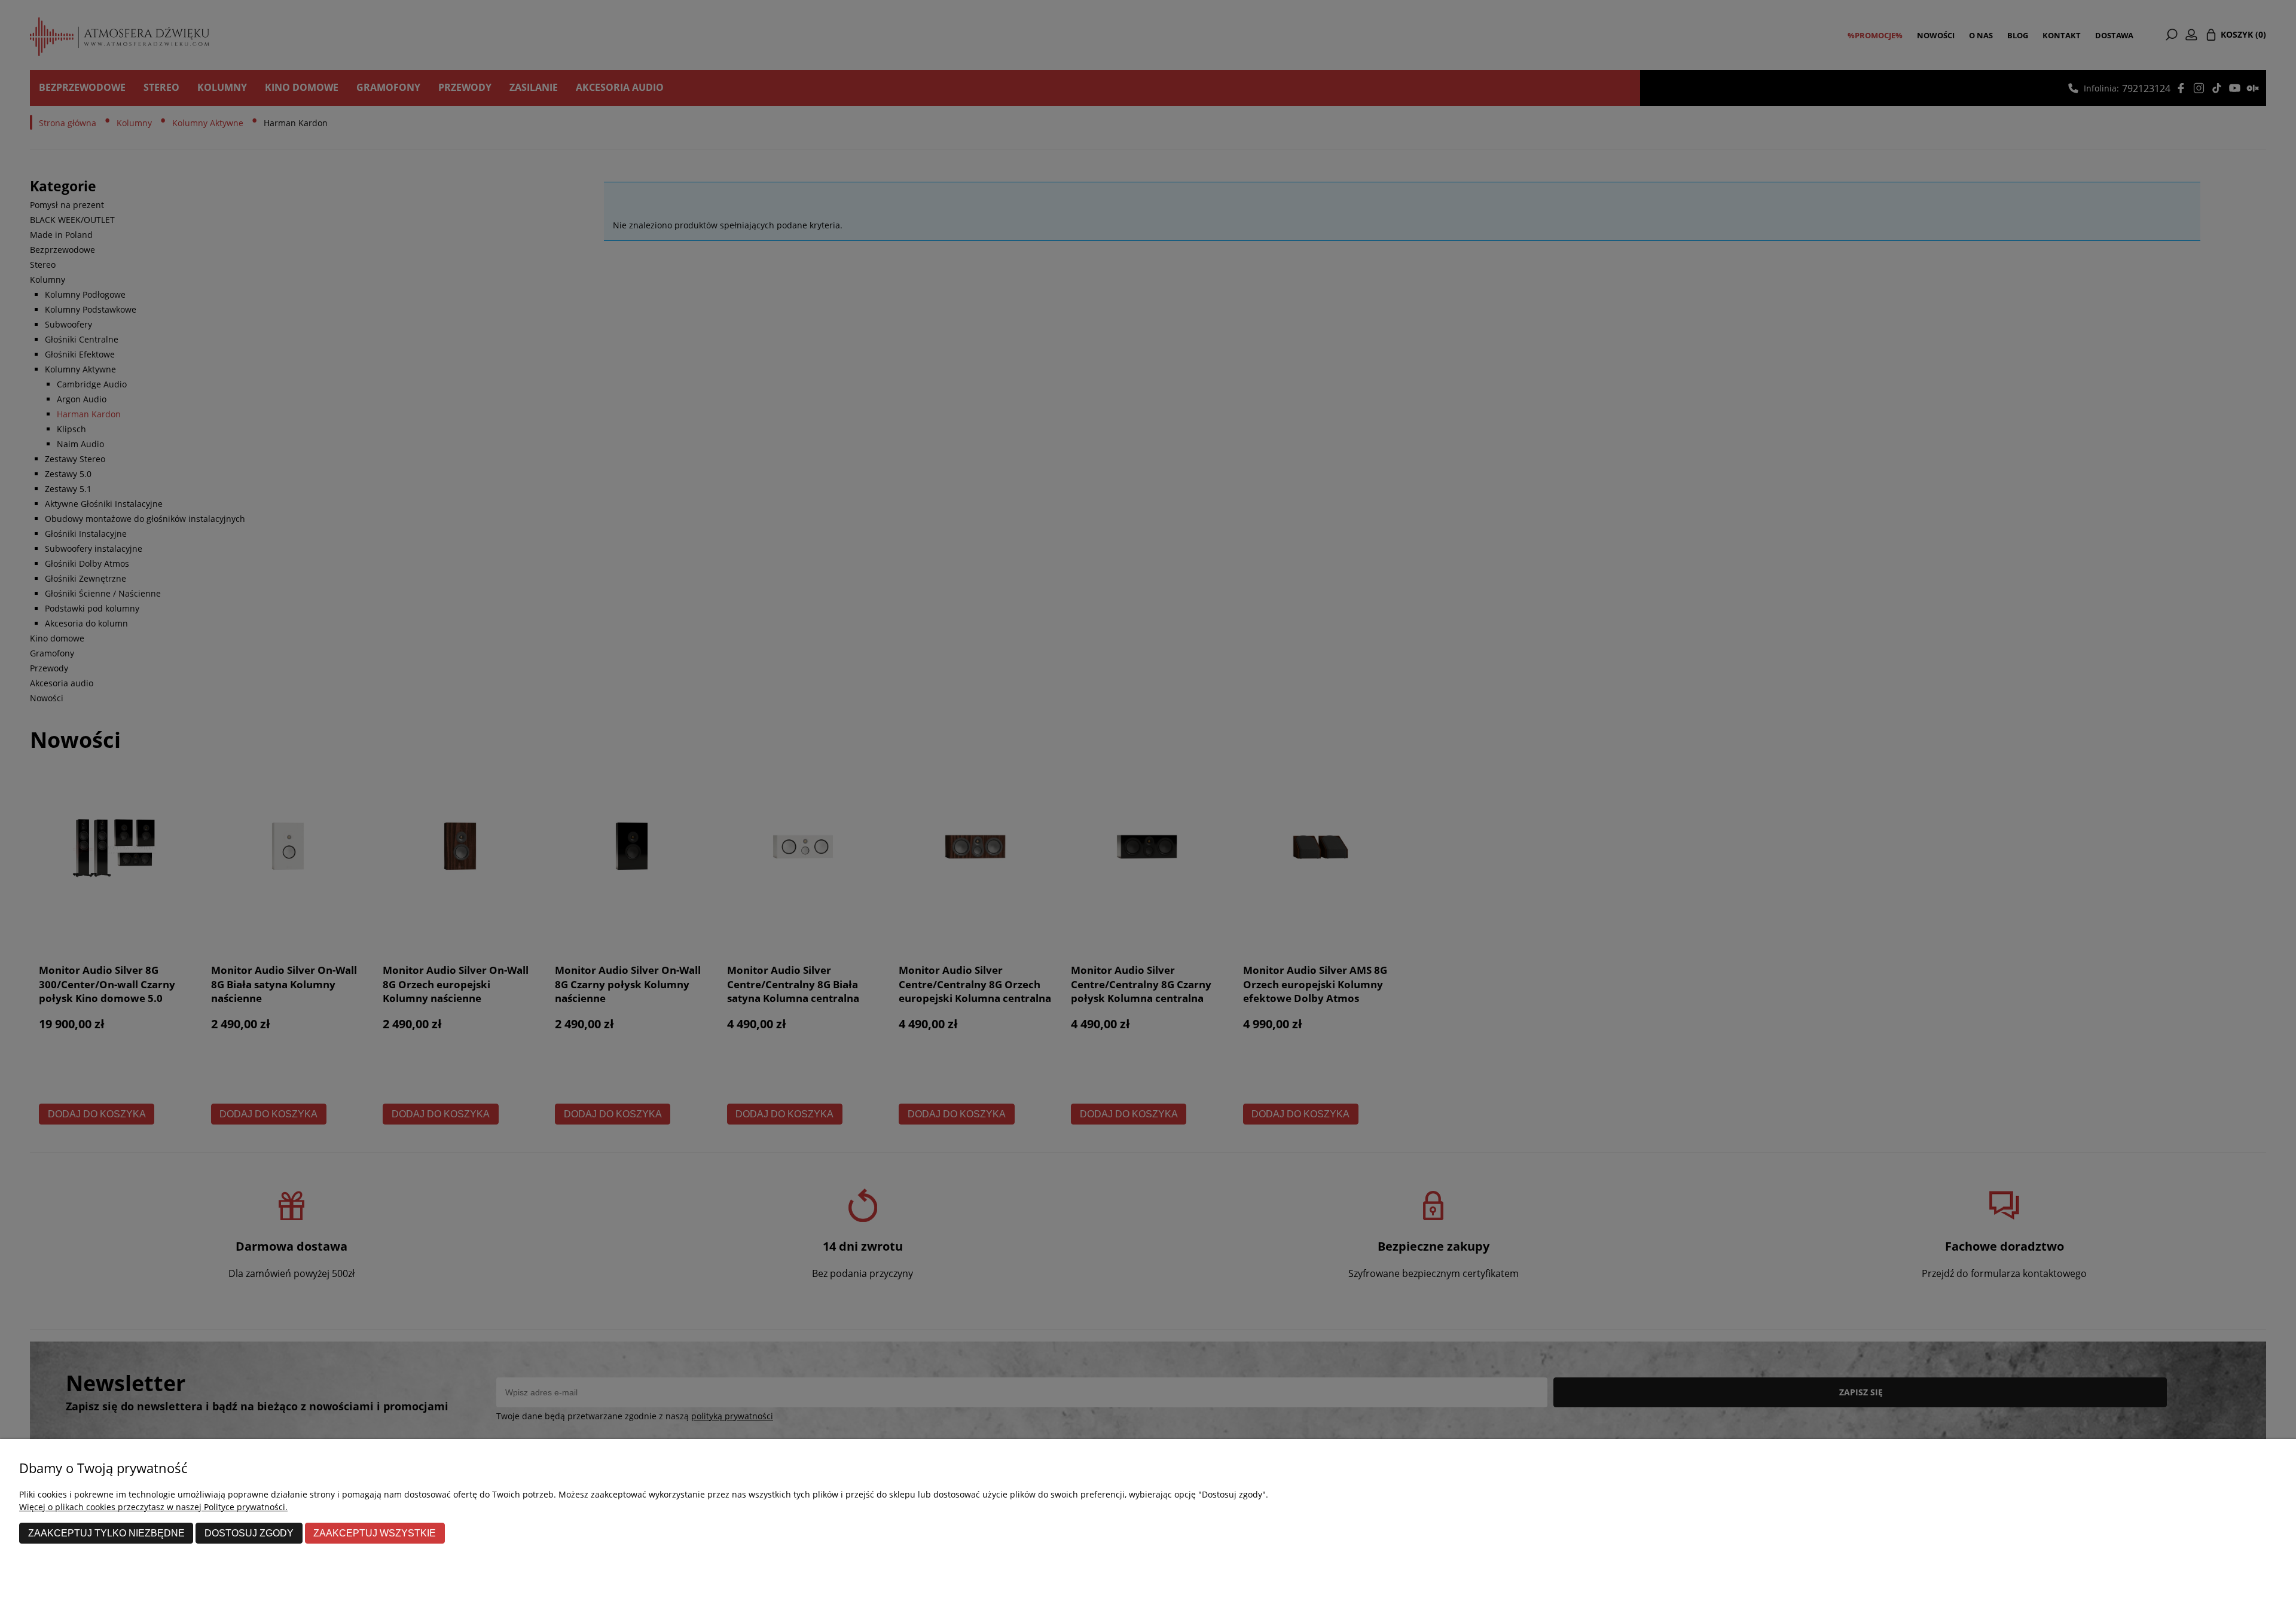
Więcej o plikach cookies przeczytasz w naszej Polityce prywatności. (153, 1507)
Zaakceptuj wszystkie (375, 1533)
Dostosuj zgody (249, 1533)
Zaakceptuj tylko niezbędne (106, 1533)
